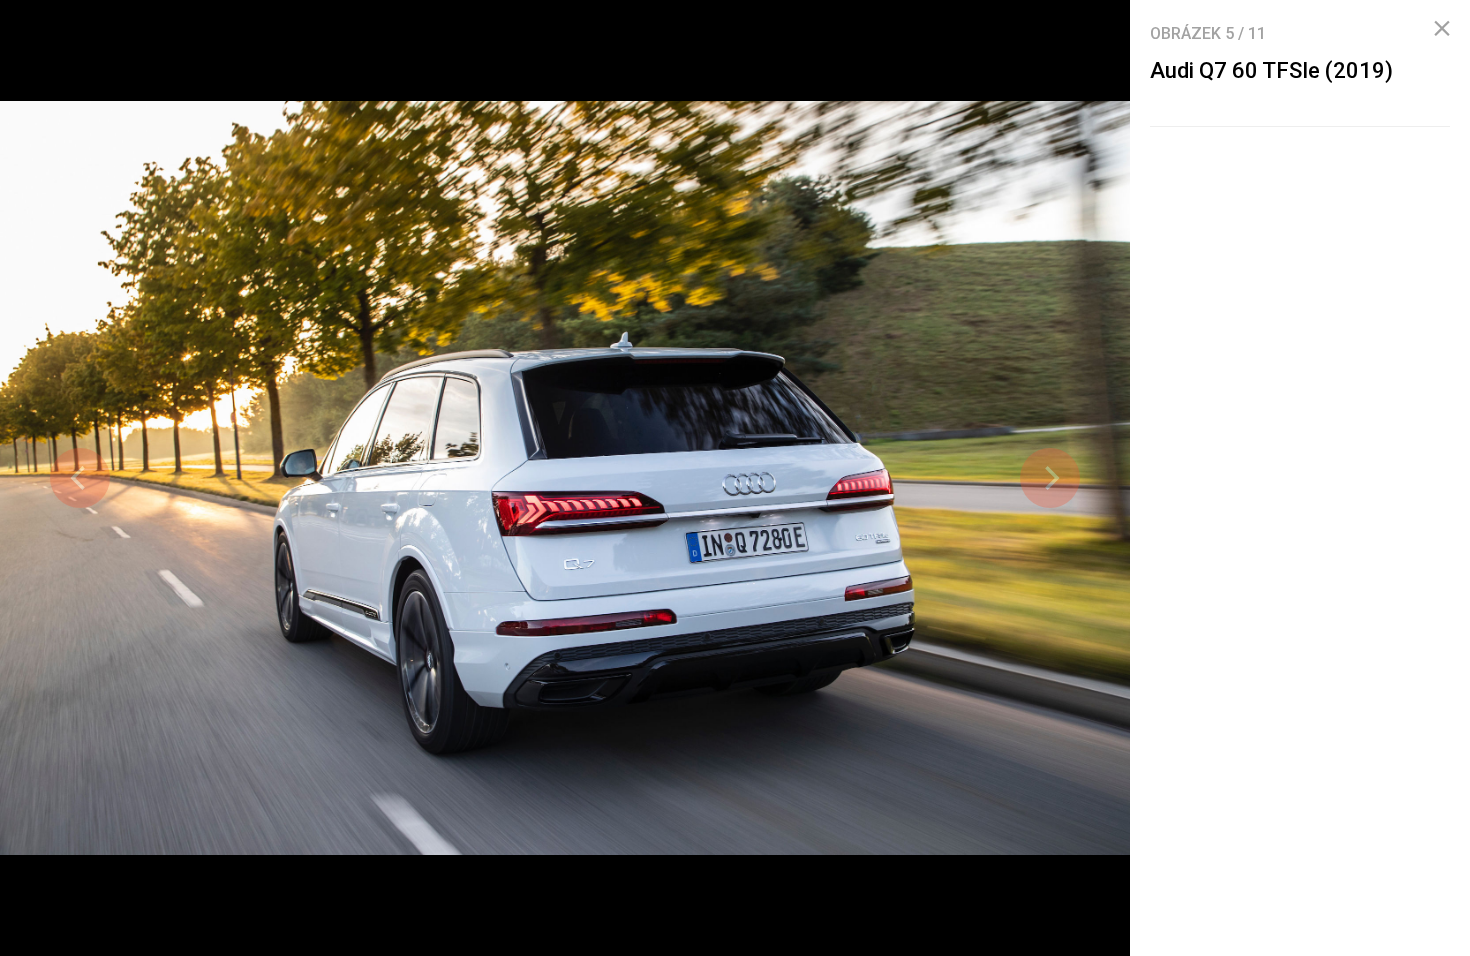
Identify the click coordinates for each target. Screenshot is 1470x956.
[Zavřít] (1442, 29)
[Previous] (80, 478)
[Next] (1050, 478)
